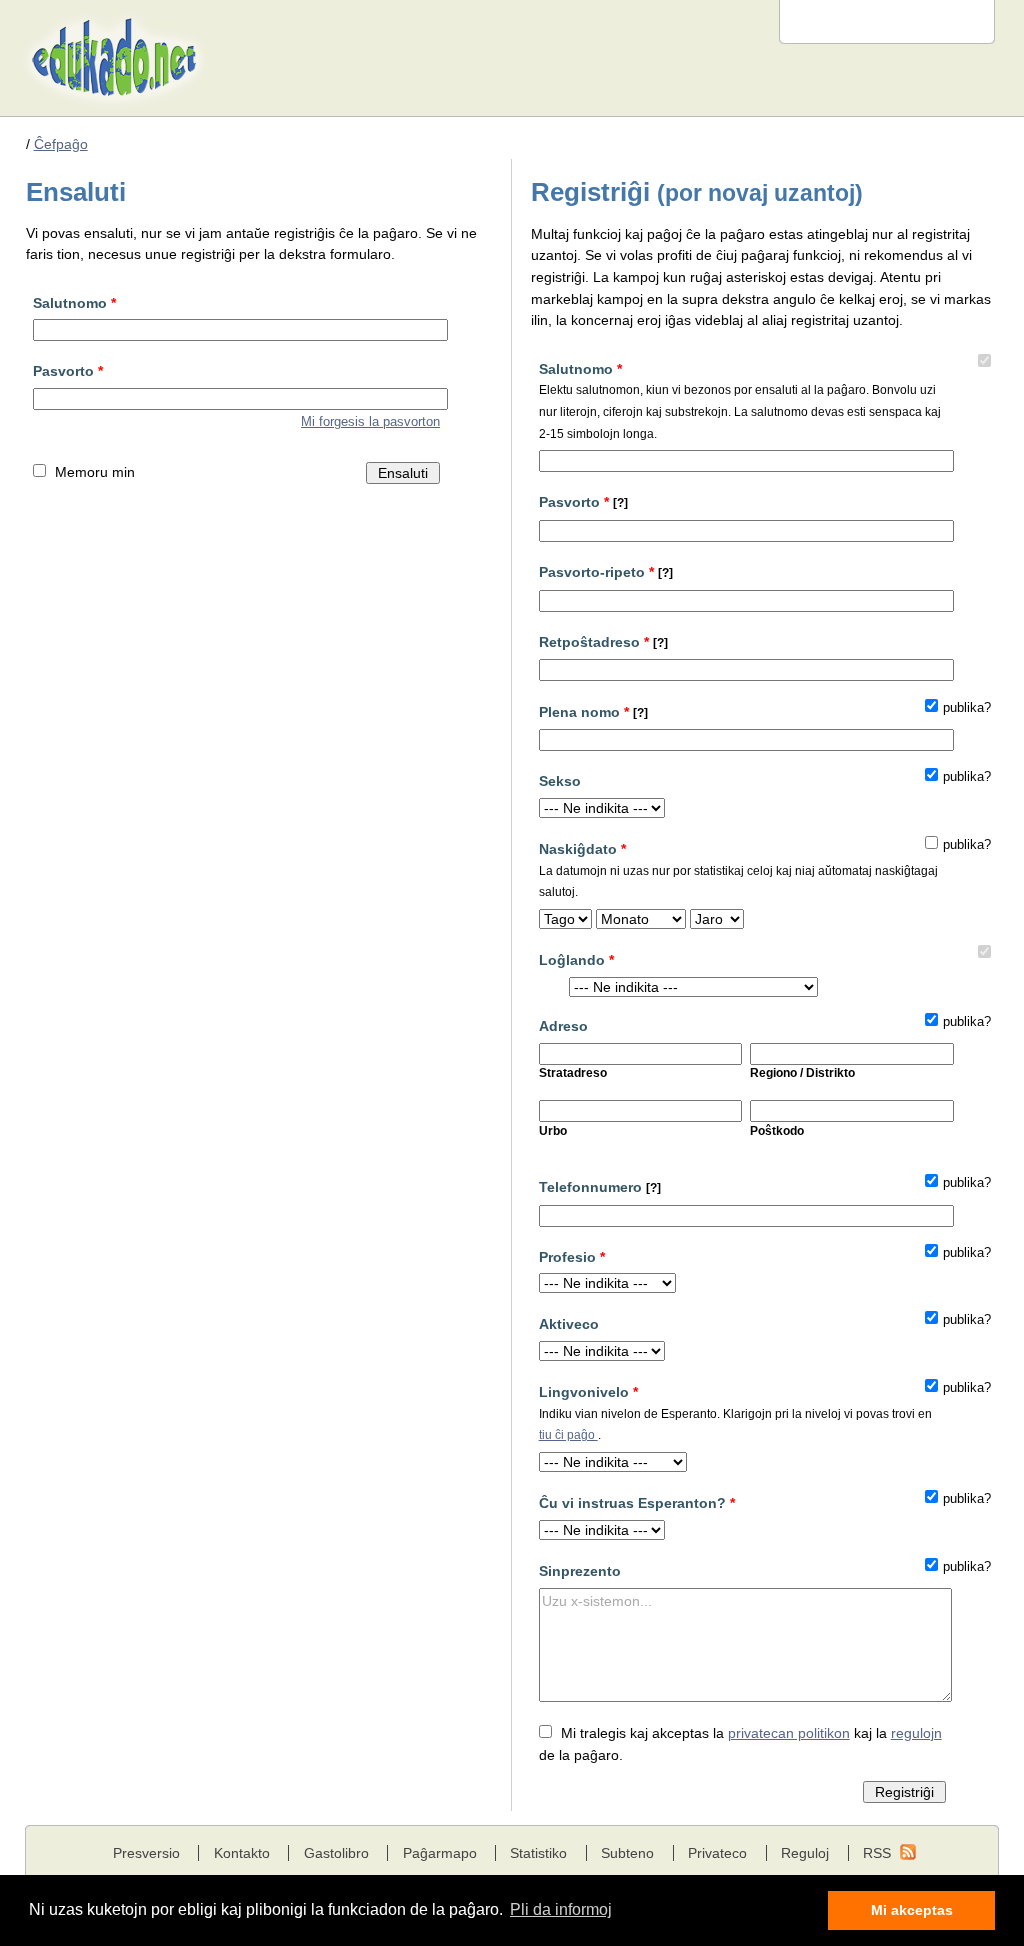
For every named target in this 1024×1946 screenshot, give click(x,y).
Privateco (717, 1853)
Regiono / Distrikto (802, 1073)
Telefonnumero (600, 1187)
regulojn (916, 1733)
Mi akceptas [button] (912, 1910)
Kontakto (242, 1853)
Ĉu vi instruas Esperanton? (637, 1503)
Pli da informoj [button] (561, 1909)
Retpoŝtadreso (603, 642)
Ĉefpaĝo (61, 144)
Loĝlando (576, 960)
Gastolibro (336, 1853)
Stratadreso (573, 1073)
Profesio (572, 1257)
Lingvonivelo (735, 1412)
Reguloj (805, 1853)
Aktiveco (569, 1324)
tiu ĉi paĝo (568, 1435)
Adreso (563, 1026)
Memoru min (95, 472)
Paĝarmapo (440, 1853)
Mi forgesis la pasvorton (370, 422)
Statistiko (538, 1853)
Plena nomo (593, 712)
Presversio (146, 1853)
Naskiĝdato (738, 869)
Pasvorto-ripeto (606, 572)
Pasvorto (68, 371)
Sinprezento (580, 1571)
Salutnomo (74, 303)
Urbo (553, 1131)
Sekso (560, 781)
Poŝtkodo (777, 1131)
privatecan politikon (789, 1733)
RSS (877, 1853)
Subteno (627, 1853)
